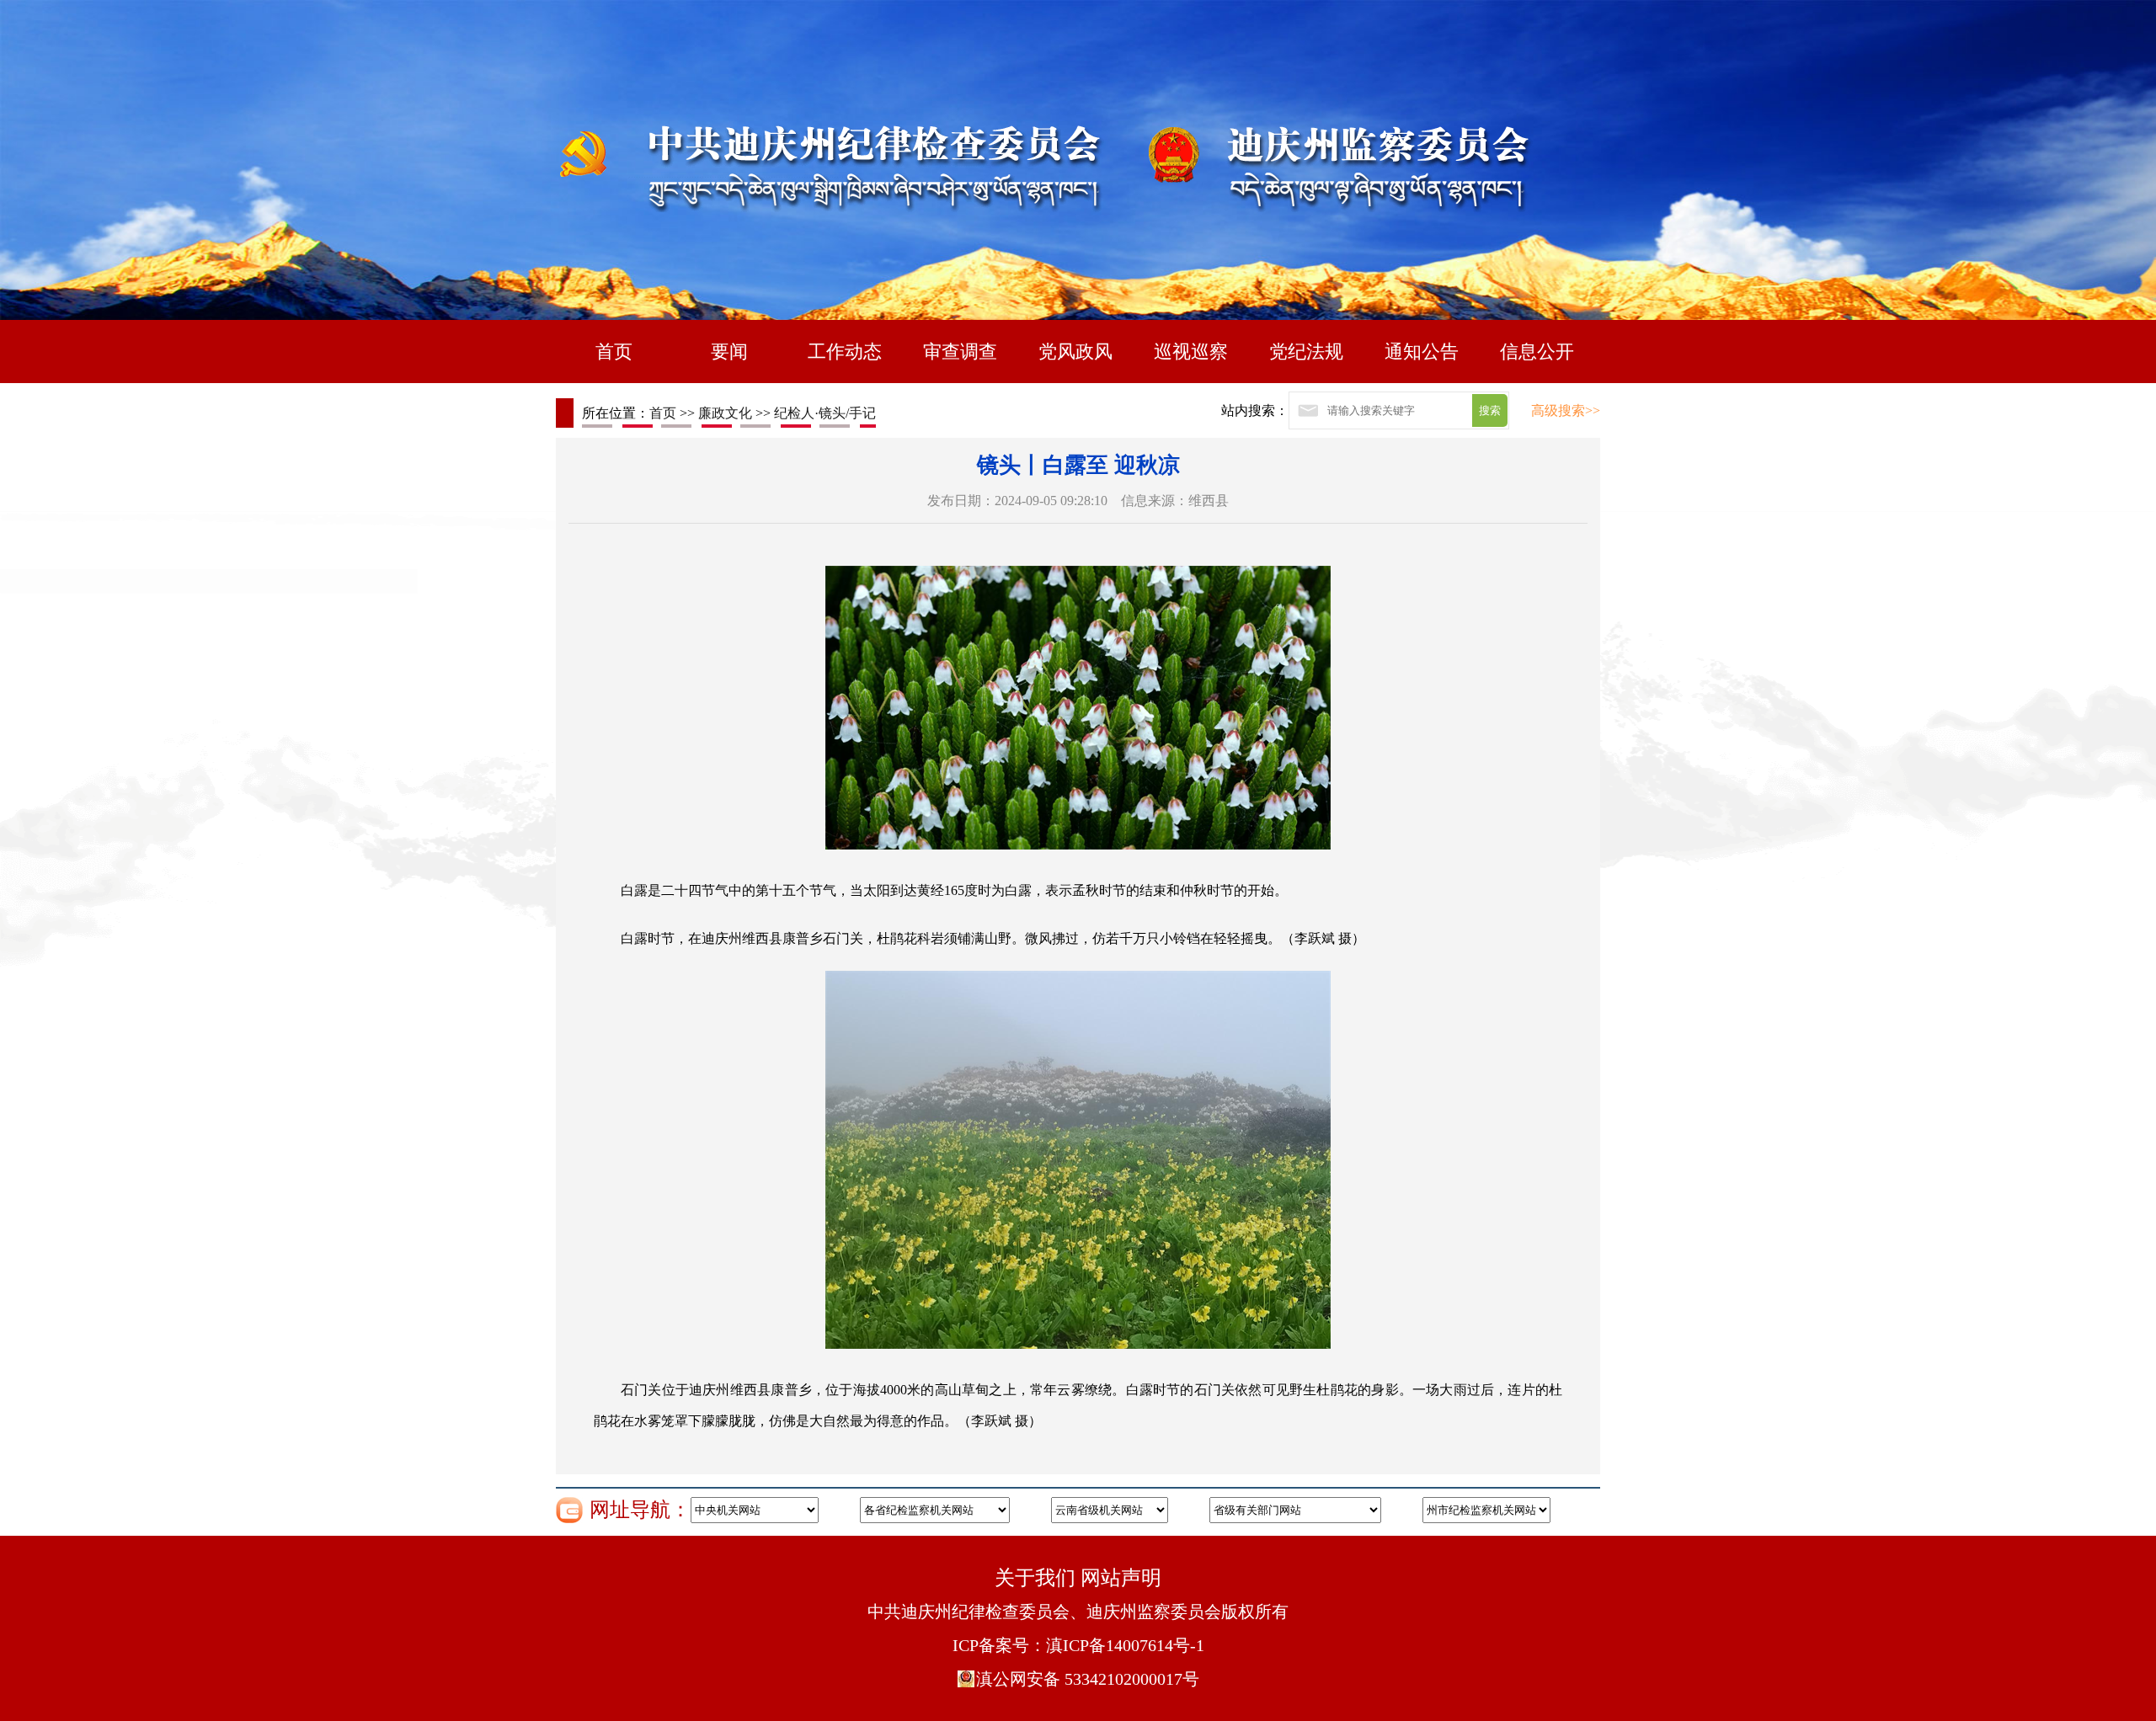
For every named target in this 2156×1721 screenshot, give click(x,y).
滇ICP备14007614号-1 (1125, 1645)
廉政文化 (725, 413)
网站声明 (1121, 1578)
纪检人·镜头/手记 (825, 413)
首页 (614, 352)
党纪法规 (1306, 352)
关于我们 (1035, 1578)
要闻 (729, 352)
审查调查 (960, 352)
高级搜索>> (1566, 410)
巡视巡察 (1191, 352)
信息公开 (1537, 352)
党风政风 (1075, 352)
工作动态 (845, 352)
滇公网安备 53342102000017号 (1088, 1679)
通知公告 (1422, 352)
